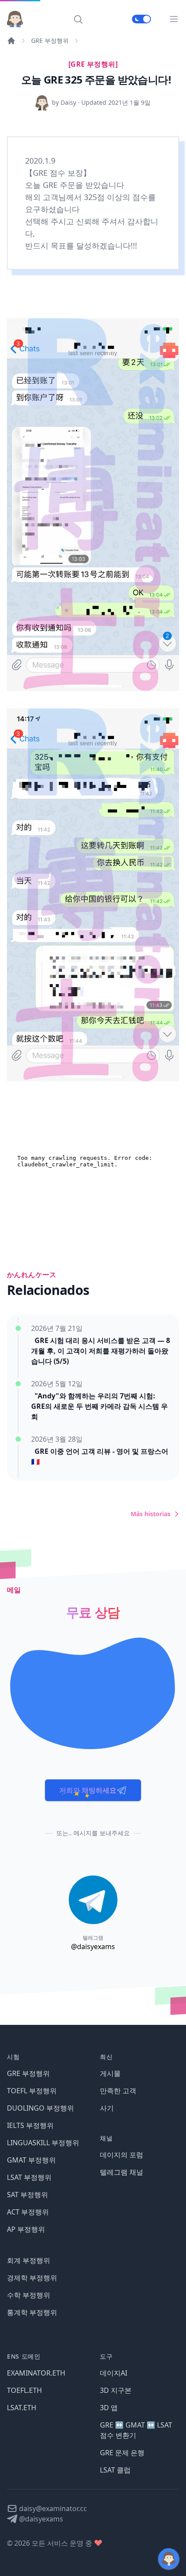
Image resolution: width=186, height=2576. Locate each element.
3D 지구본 (116, 2390)
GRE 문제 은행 (122, 2453)
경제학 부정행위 (32, 2278)
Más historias (151, 1514)
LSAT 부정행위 (29, 2177)
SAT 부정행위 (27, 2195)
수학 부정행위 (29, 2295)
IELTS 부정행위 (30, 2125)
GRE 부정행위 (50, 40)
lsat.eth (22, 2408)
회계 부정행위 (29, 2260)
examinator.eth (36, 2373)
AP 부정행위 (26, 2229)
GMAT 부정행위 (31, 2160)
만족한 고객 (118, 2091)
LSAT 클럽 (115, 2470)
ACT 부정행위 (28, 2212)
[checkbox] (141, 19)
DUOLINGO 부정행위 (40, 2108)
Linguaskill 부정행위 (43, 2143)
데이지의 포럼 (122, 2155)
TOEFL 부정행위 (32, 2091)
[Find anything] (78, 19)
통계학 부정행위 (32, 2312)
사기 (107, 2108)
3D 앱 (109, 2408)
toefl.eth (24, 2390)
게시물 (110, 2073)
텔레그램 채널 (122, 2172)
